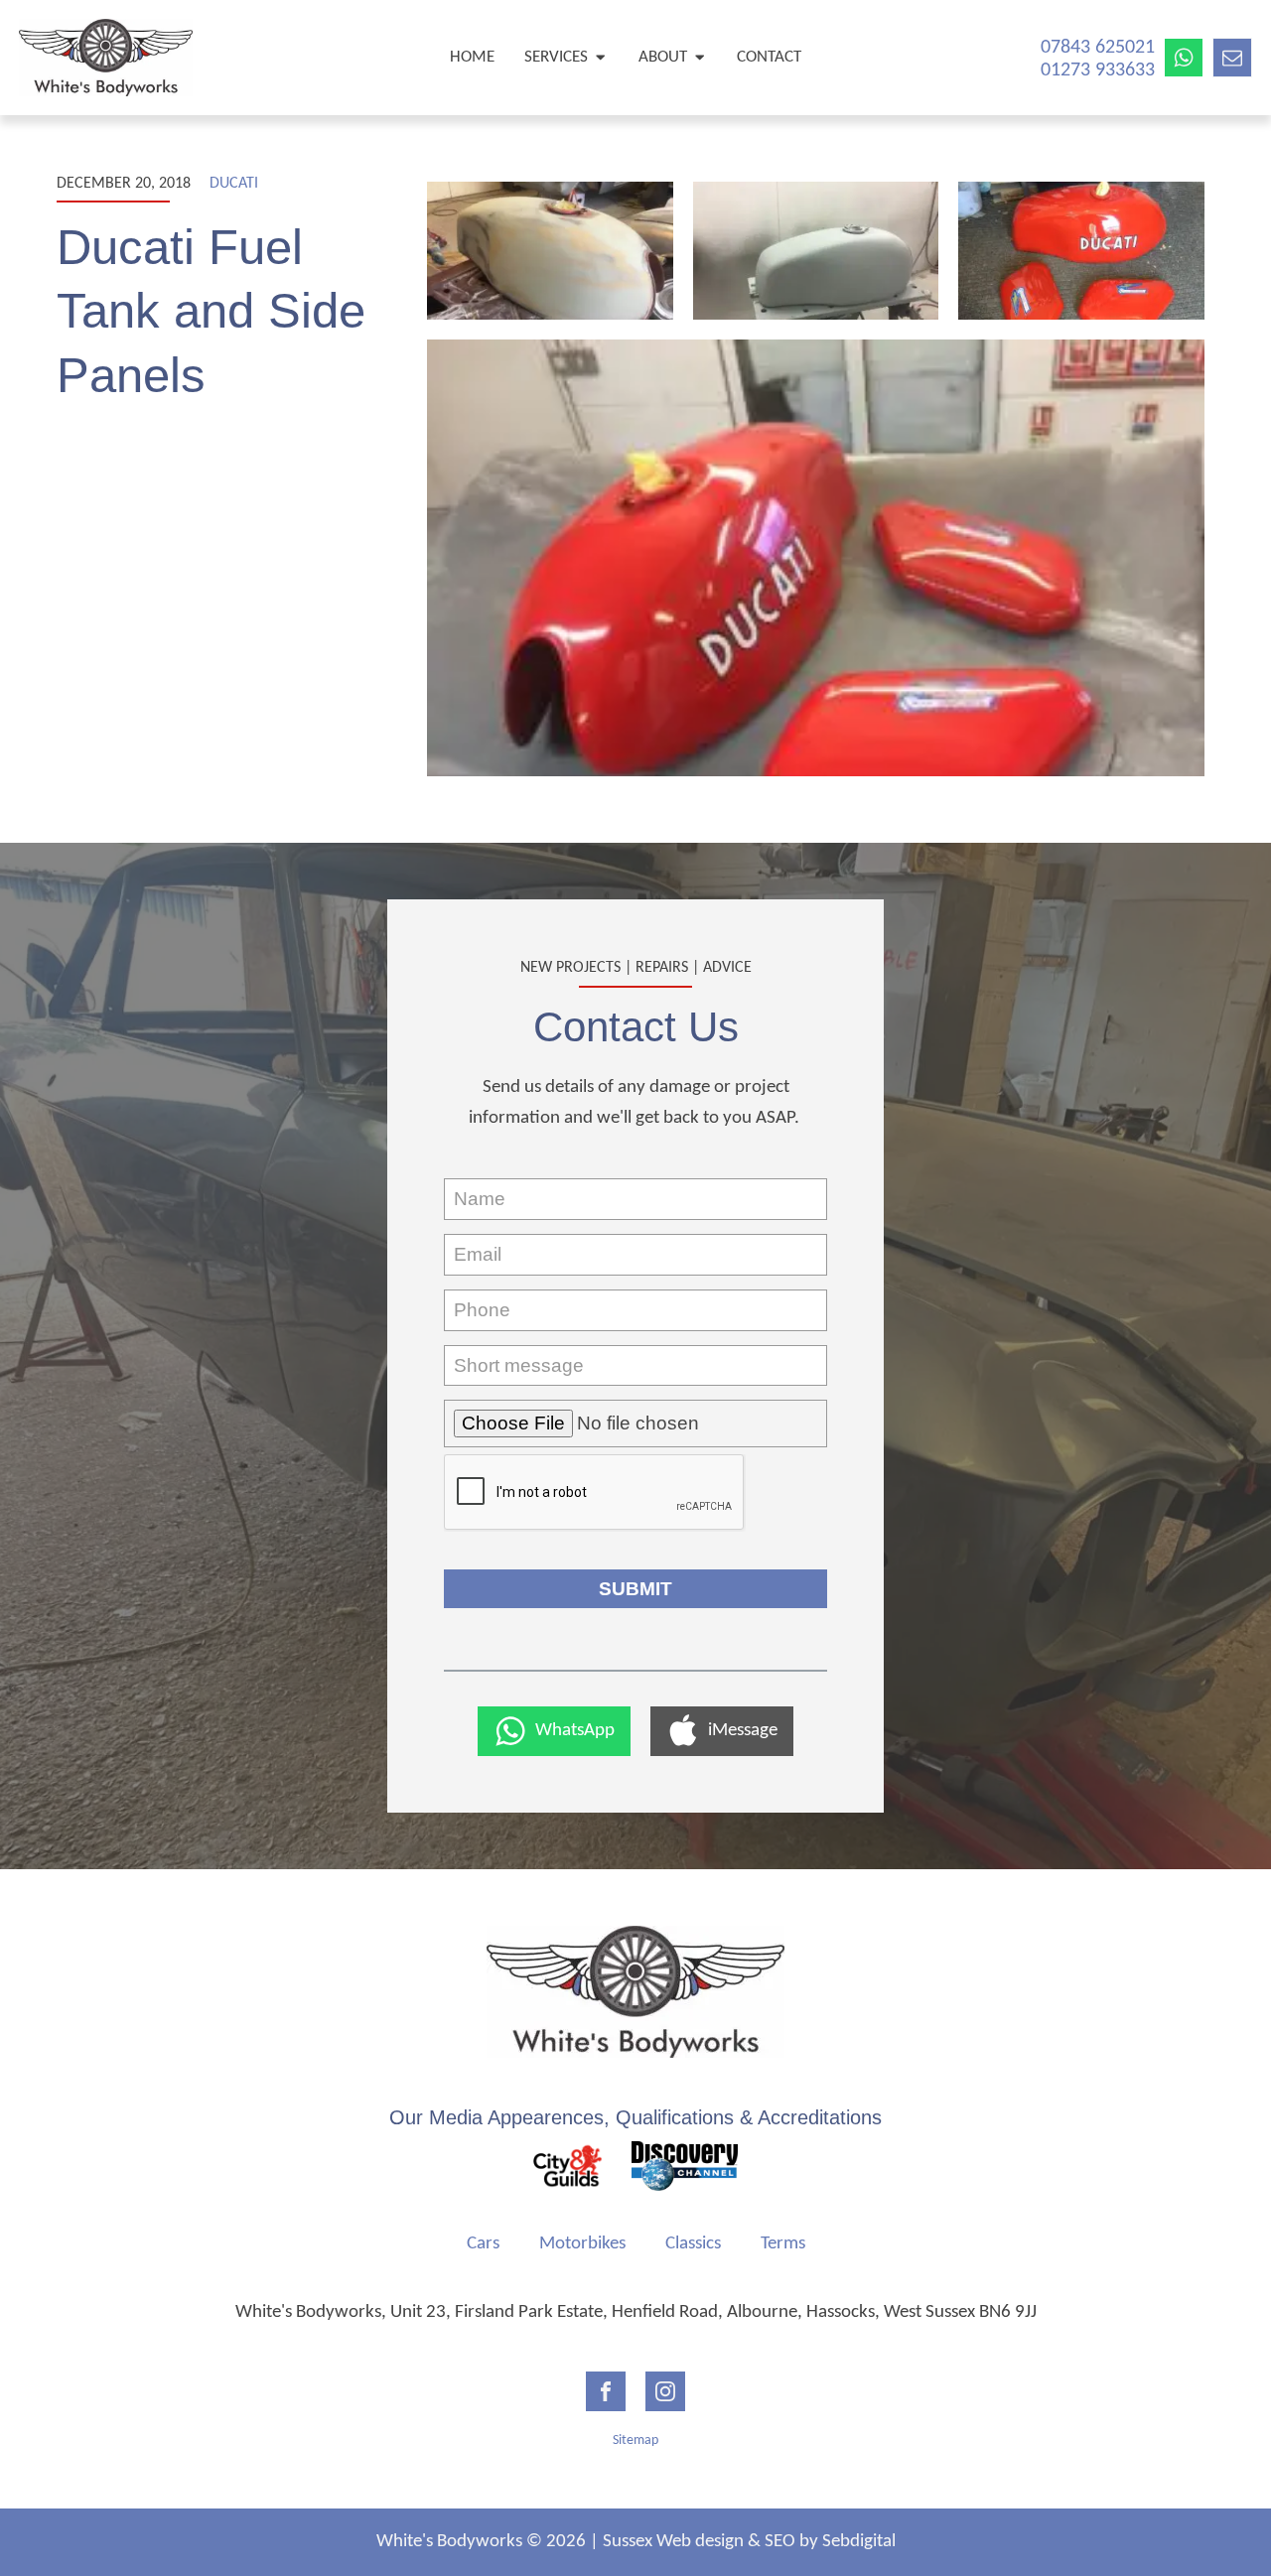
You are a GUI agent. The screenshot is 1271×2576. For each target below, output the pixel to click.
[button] (554, 1731)
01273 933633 (1098, 70)
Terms (783, 2244)
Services (556, 57)
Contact (769, 57)
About (663, 57)
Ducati (234, 184)
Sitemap (635, 2440)
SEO (780, 2542)
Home (472, 57)
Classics (693, 2244)
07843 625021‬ (1098, 48)
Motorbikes (582, 2244)
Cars (483, 2244)
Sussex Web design (673, 2542)
